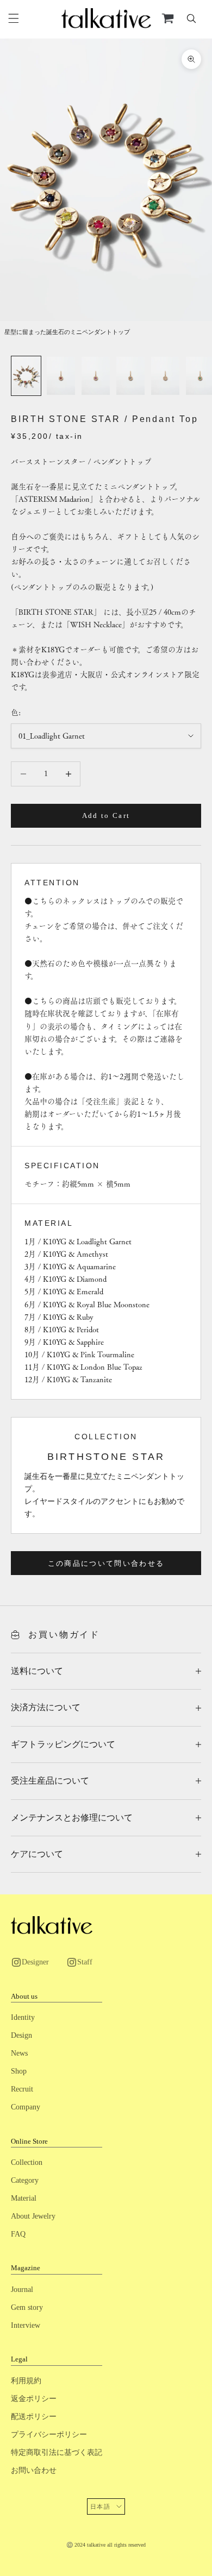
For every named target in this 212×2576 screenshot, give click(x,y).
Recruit (22, 2089)
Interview (26, 2325)
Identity (23, 2017)
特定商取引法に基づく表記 (57, 2452)
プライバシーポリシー (49, 2435)
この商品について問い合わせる (106, 1563)
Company (26, 2107)
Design (21, 2035)
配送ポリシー (34, 2417)
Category (25, 2180)
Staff (85, 1962)
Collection (27, 2162)
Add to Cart (106, 815)
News (19, 2053)
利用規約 (26, 2381)
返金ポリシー (34, 2399)
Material (24, 2198)
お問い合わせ (34, 2470)
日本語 (101, 2506)
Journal (22, 2290)
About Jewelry (33, 2216)
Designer (35, 1962)
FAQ (18, 2234)
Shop (19, 2071)
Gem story (27, 2307)
